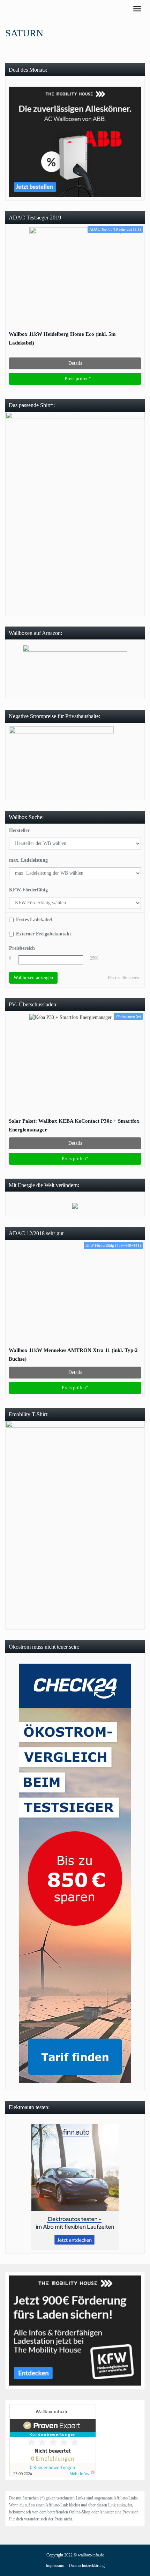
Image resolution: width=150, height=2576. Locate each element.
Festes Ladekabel (34, 920)
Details (75, 363)
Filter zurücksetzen (123, 978)
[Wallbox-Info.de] (5, 9)
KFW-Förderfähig (28, 890)
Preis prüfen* (77, 379)
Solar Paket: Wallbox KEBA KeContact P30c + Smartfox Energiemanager (74, 1125)
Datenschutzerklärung (87, 2566)
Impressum (55, 2566)
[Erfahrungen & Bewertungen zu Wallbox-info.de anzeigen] (53, 2440)
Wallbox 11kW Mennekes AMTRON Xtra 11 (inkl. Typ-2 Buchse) (73, 1354)
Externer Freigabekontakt (44, 934)
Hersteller (19, 830)
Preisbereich (22, 948)
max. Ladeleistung (28, 860)
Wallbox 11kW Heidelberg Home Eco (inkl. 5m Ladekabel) (62, 338)
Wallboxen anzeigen (33, 978)
